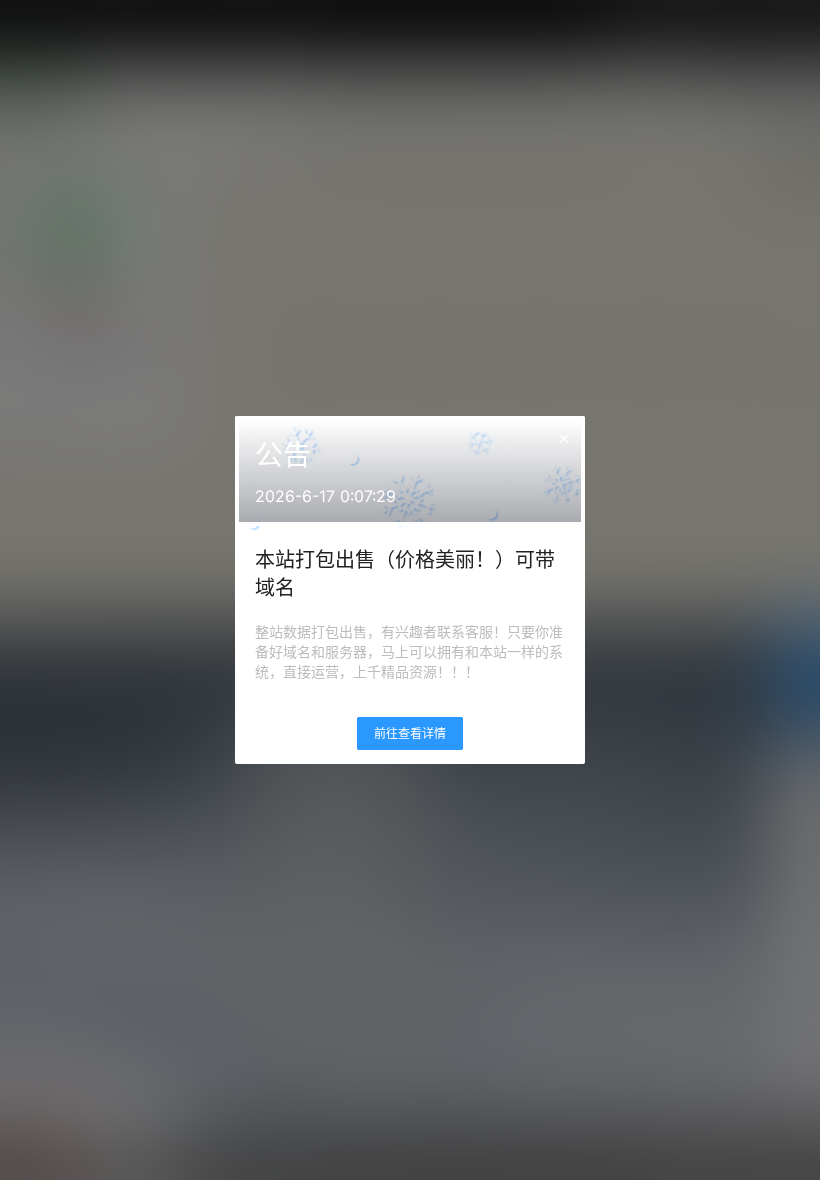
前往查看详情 (410, 733)
